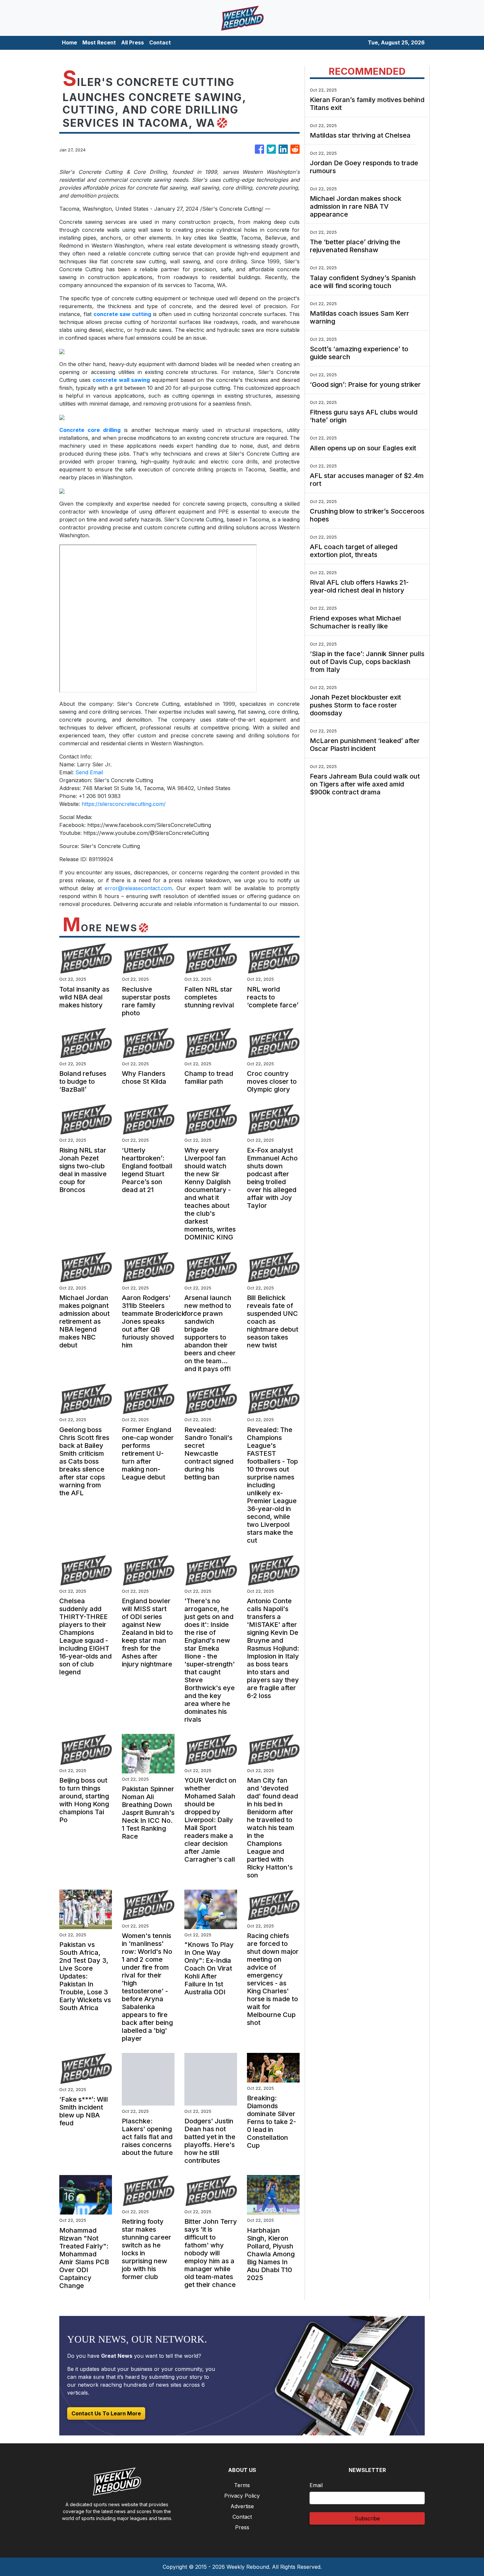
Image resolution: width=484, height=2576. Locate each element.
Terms (242, 2485)
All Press (133, 42)
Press (242, 2527)
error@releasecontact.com (138, 888)
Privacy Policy (242, 2496)
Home (69, 42)
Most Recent (99, 42)
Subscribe (367, 2518)
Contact (160, 42)
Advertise (242, 2506)
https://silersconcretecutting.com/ (124, 804)
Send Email (89, 772)
